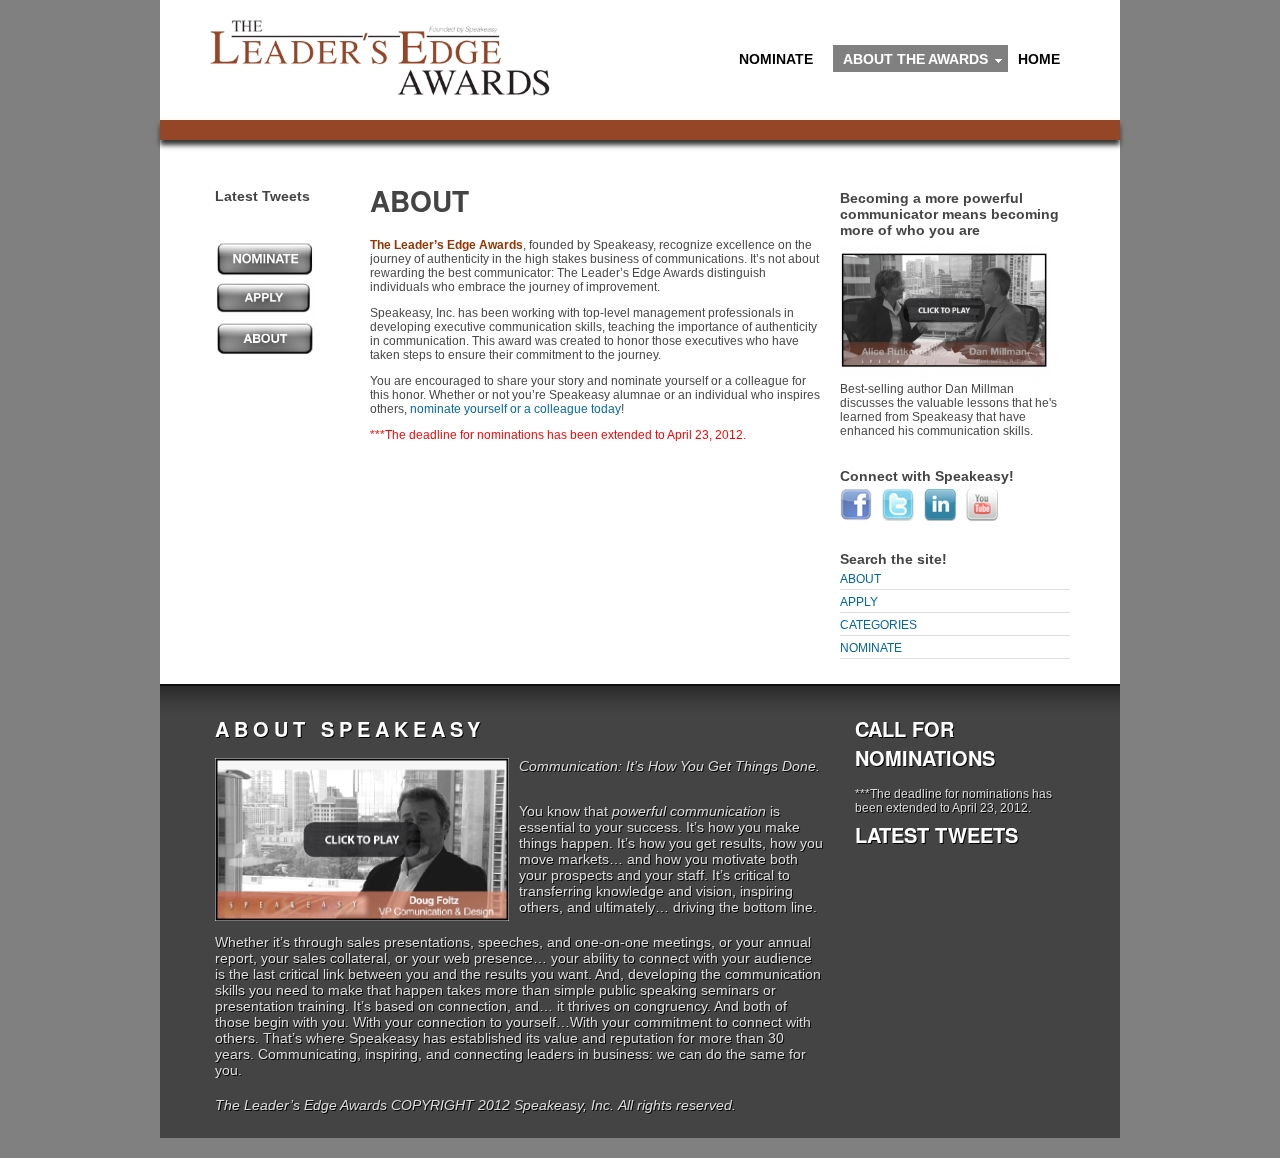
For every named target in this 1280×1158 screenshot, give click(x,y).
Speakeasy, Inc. (564, 1105)
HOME (1039, 59)
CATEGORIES (878, 625)
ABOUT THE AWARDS (910, 61)
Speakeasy (384, 1038)
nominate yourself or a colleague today (515, 409)
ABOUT (860, 579)
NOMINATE (771, 61)
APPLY (859, 602)
